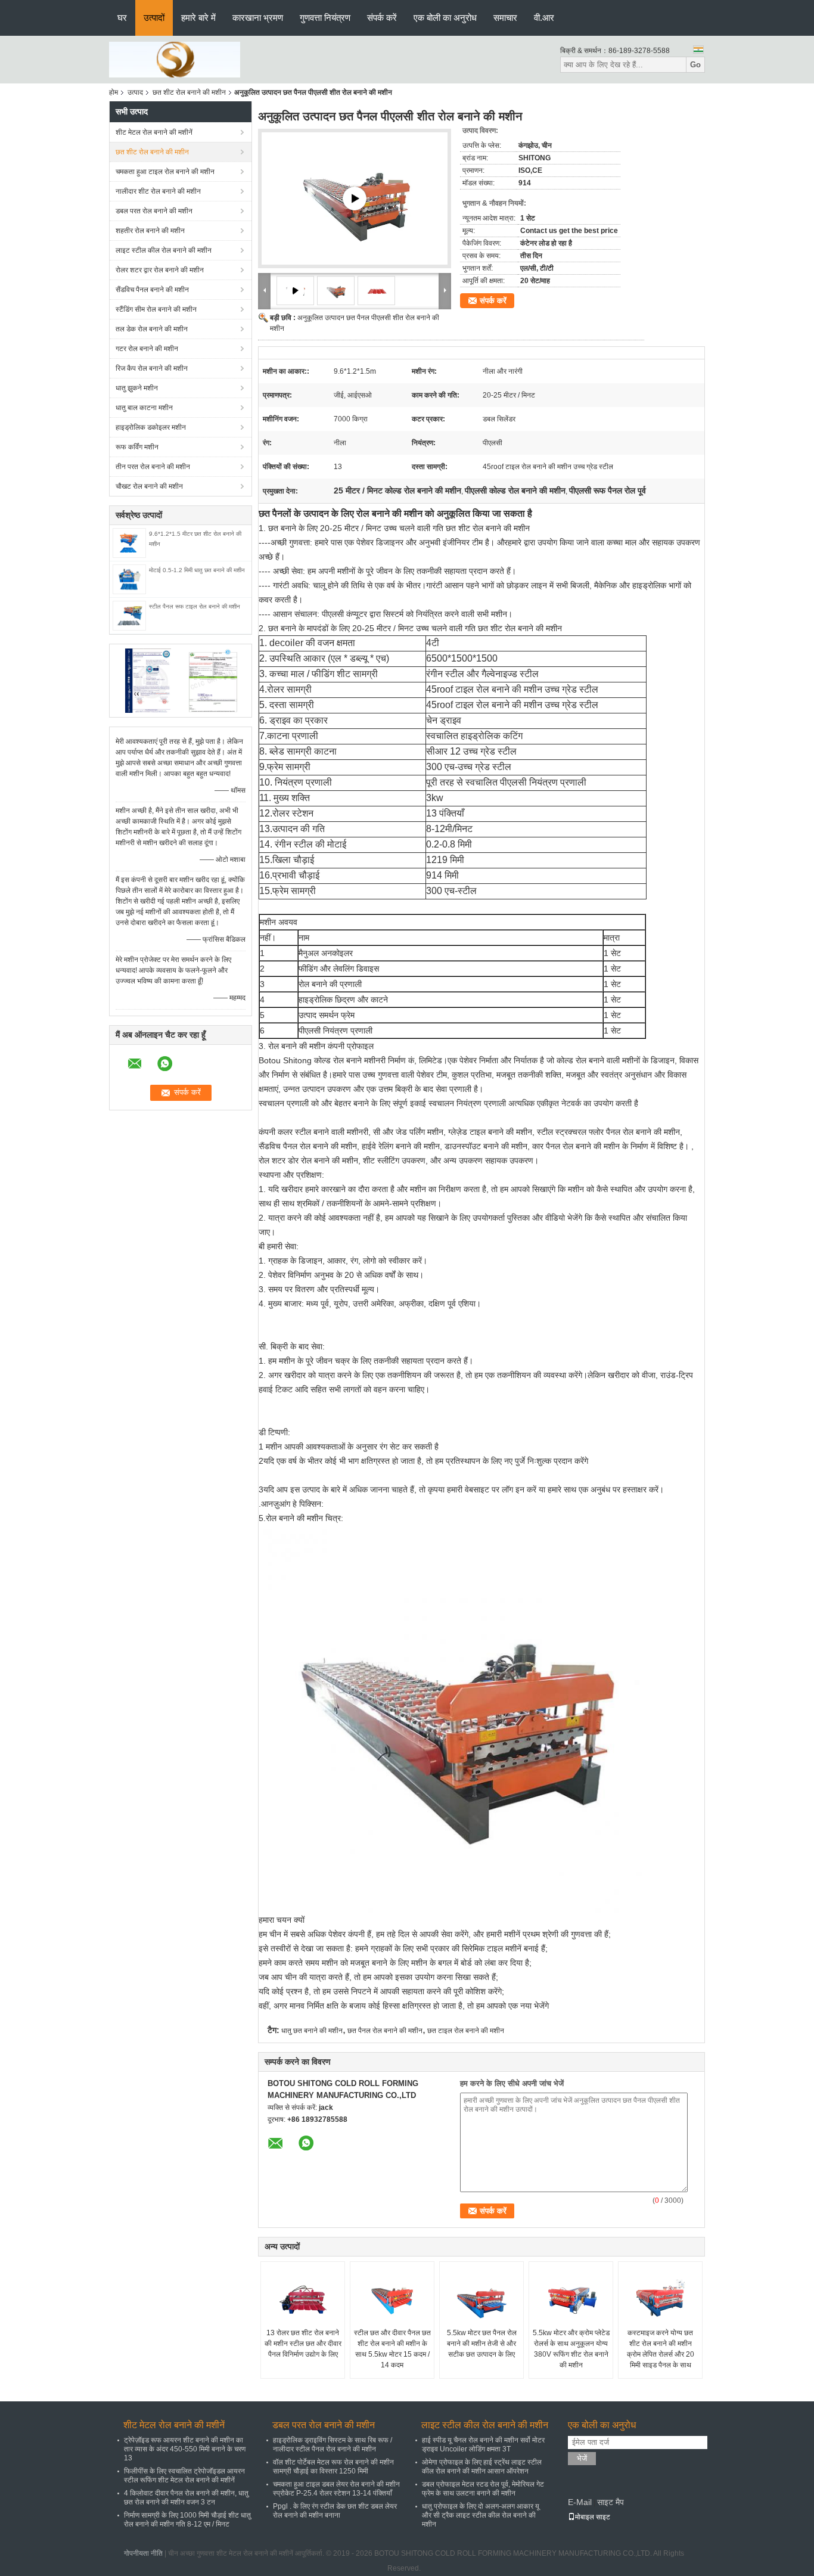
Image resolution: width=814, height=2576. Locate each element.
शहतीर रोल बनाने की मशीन (150, 231)
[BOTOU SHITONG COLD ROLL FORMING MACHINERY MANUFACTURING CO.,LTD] (175, 59)
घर (122, 18)
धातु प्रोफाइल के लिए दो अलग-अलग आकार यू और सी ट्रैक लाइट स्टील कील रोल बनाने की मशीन (481, 2515)
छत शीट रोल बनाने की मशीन (189, 92)
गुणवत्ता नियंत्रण (325, 18)
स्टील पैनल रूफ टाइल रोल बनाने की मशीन (195, 606)
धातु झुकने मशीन (137, 388)
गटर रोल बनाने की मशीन (147, 349)
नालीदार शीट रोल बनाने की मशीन (158, 191)
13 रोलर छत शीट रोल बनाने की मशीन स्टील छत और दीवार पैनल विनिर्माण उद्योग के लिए (303, 2344)
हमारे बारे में (198, 18)
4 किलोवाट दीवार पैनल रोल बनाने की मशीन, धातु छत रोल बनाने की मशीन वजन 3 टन (186, 2498)
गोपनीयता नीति (143, 2553)
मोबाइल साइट (593, 2517)
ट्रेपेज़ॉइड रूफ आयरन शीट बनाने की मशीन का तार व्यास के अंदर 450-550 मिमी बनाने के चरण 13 (185, 2449)
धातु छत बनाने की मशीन (312, 2031)
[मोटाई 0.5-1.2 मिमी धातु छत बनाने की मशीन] (129, 579)
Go (695, 65)
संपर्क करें (382, 18)
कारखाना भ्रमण (258, 18)
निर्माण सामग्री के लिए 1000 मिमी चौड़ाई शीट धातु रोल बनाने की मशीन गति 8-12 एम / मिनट (187, 2520)
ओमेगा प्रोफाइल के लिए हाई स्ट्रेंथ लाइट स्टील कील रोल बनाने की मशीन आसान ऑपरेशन (482, 2467)
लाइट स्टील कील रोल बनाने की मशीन (164, 250)
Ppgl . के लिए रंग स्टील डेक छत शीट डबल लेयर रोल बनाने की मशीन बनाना (335, 2511)
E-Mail (580, 2502)
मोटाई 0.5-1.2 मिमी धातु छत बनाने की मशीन (197, 570)
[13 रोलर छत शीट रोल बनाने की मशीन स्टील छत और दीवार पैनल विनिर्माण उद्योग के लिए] (303, 2298)
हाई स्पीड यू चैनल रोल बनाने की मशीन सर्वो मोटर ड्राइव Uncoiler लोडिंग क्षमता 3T (483, 2445)
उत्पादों (154, 18)
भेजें (582, 2458)
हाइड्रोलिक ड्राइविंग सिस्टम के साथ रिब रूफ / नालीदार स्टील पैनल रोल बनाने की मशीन (333, 2445)
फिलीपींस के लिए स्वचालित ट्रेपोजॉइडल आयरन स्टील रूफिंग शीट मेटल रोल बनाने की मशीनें (184, 2476)
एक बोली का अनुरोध (445, 18)
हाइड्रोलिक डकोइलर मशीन (151, 427)
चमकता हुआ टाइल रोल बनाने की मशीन (165, 172)
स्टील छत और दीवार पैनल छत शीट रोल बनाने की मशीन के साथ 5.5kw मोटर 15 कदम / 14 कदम (392, 2349)
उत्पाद (135, 92)
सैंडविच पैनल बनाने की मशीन (152, 290)
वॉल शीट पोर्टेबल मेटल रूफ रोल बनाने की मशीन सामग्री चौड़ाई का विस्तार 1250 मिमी (333, 2467)
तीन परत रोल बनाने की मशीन (153, 467)
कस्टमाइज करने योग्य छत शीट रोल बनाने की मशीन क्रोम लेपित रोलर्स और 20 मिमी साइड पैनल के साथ (661, 2349)
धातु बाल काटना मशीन (144, 408)
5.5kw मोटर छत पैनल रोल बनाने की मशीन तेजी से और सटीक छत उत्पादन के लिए (482, 2344)
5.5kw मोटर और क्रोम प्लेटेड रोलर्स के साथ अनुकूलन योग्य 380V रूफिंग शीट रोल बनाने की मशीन (571, 2349)
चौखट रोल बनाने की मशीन (149, 486)
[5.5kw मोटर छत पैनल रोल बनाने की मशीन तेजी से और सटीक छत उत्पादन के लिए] (481, 2298)
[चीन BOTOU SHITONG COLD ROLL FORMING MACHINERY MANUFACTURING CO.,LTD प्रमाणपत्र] (148, 680)
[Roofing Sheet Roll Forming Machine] (355, 198)
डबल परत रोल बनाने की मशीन (154, 211)
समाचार (505, 18)
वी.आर (544, 18)
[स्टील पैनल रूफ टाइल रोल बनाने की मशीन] (129, 615)
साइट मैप (610, 2502)
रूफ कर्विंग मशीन (137, 447)
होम (114, 92)
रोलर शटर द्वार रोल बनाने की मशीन (160, 270)
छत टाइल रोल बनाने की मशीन (466, 2031)
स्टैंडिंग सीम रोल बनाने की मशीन (156, 309)
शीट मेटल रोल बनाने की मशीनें (154, 132)
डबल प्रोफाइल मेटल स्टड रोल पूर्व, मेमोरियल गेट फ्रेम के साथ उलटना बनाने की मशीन (483, 2489)
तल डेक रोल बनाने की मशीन (152, 329)
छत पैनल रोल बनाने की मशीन (385, 2031)
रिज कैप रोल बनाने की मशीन (152, 368)
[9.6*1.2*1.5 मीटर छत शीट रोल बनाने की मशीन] (129, 542)
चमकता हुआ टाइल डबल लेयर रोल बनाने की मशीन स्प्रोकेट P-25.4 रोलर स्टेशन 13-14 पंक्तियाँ (336, 2489)
